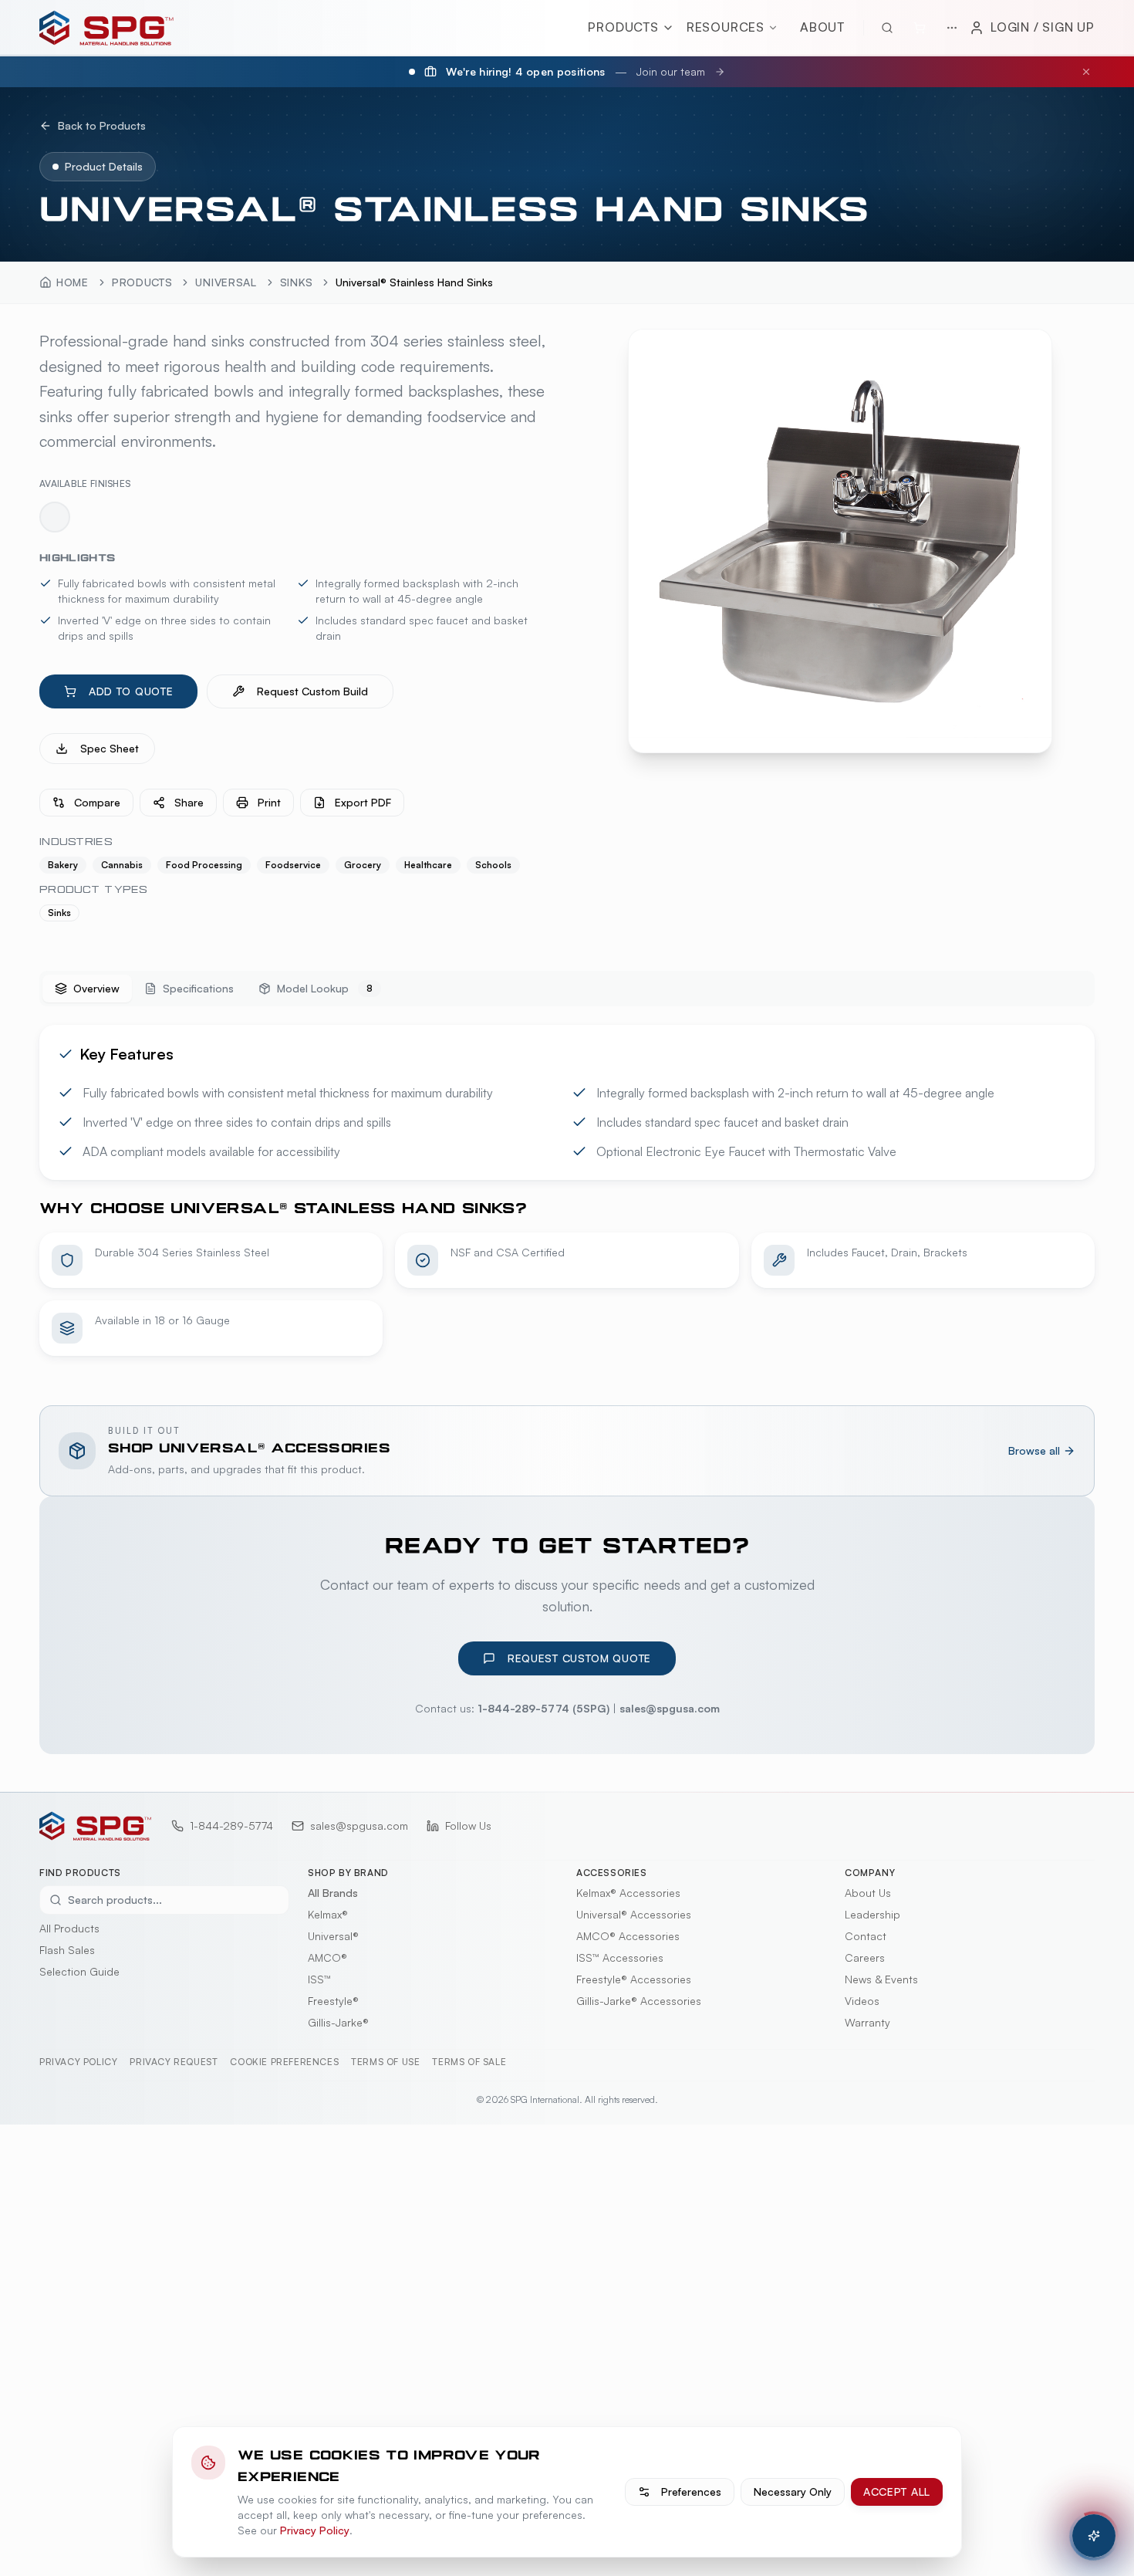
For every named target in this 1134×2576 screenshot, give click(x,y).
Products (623, 27)
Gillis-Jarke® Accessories (639, 2001)
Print (269, 802)
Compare (97, 802)
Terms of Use (385, 2062)
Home (73, 282)
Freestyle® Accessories (634, 1979)
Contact (866, 1936)
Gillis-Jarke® (338, 2022)
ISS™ (319, 1979)
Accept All (897, 2491)
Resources (726, 27)
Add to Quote (131, 691)
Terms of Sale (469, 2062)
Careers (865, 1957)
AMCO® (327, 1957)
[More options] (952, 28)
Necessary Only (793, 2491)
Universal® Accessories (634, 1914)
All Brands (333, 1893)
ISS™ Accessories (620, 1957)
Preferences (691, 2491)
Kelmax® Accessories (628, 1893)
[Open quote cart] (920, 28)
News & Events (881, 1979)
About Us (868, 1893)
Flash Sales (67, 1950)
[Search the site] (887, 28)
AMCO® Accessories (628, 1936)
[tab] (87, 989)
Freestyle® (333, 2001)
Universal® (333, 1936)
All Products (69, 1928)
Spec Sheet (110, 748)
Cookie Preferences (284, 2062)
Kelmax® (328, 1914)
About (822, 27)
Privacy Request (174, 2062)
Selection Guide (79, 1971)
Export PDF (363, 802)
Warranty (867, 2022)
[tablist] (567, 989)
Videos (862, 2001)
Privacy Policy (78, 2062)
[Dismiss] (1086, 72)
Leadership (872, 1914)
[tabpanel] (567, 1190)
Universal (226, 282)
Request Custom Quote (579, 1658)
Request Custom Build (312, 691)
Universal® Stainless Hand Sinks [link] (414, 282)
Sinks (297, 282)
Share (189, 802)
